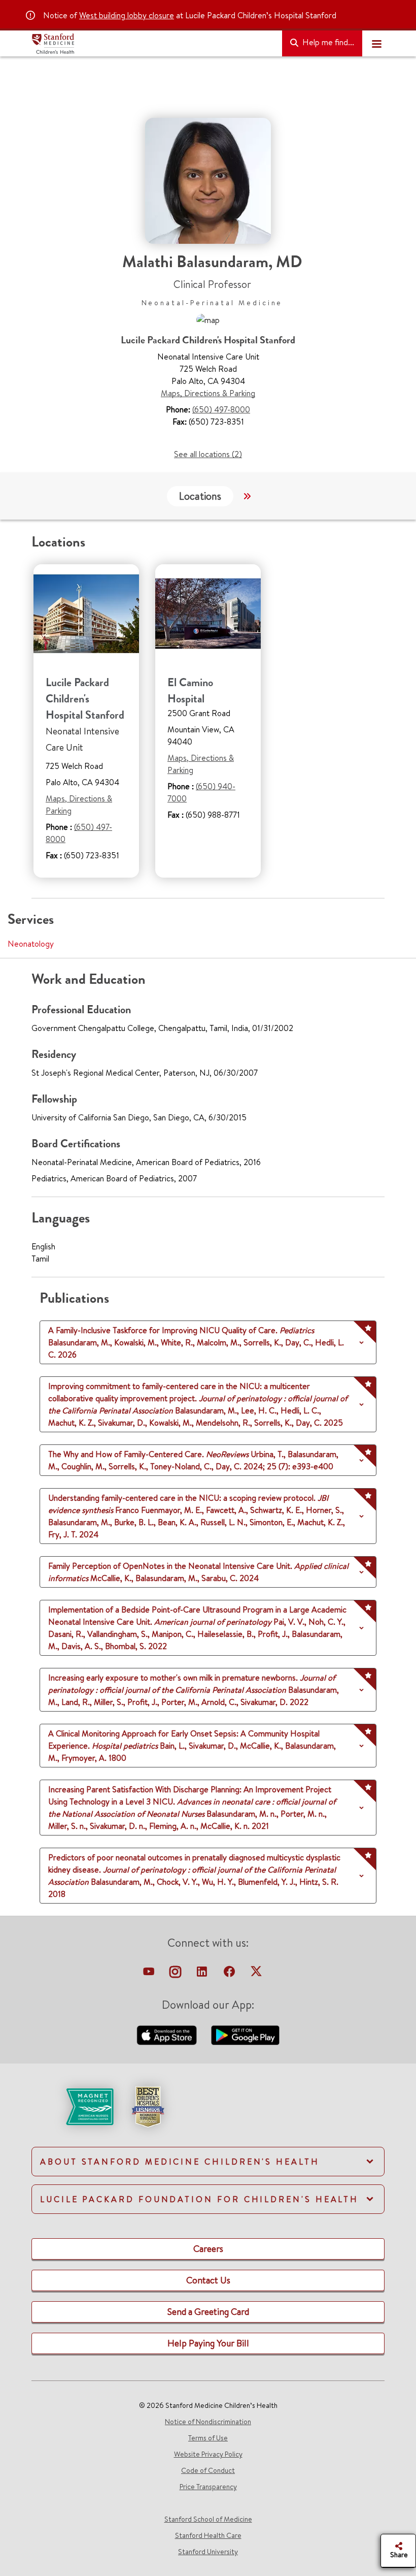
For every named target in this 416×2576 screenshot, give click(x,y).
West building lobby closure (127, 15)
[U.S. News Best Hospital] (148, 2106)
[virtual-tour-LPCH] (150, 1974)
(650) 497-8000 (221, 409)
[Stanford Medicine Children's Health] (153, 44)
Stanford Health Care (208, 2535)
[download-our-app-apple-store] (168, 2034)
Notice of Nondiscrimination (208, 2422)
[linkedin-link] (203, 1974)
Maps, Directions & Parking (208, 393)
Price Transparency (208, 2487)
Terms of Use (208, 2438)
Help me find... (327, 42)
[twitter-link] (256, 1974)
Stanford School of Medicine (208, 2519)
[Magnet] (73, 2106)
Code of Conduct (208, 2470)
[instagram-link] (176, 1974)
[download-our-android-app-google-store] (245, 2034)
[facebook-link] (230, 1974)
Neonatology (31, 944)
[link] (208, 2115)
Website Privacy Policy (208, 2454)
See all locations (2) (208, 454)
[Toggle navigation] (376, 44)
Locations (200, 496)
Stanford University (208, 2552)
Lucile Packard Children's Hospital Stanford (85, 699)
